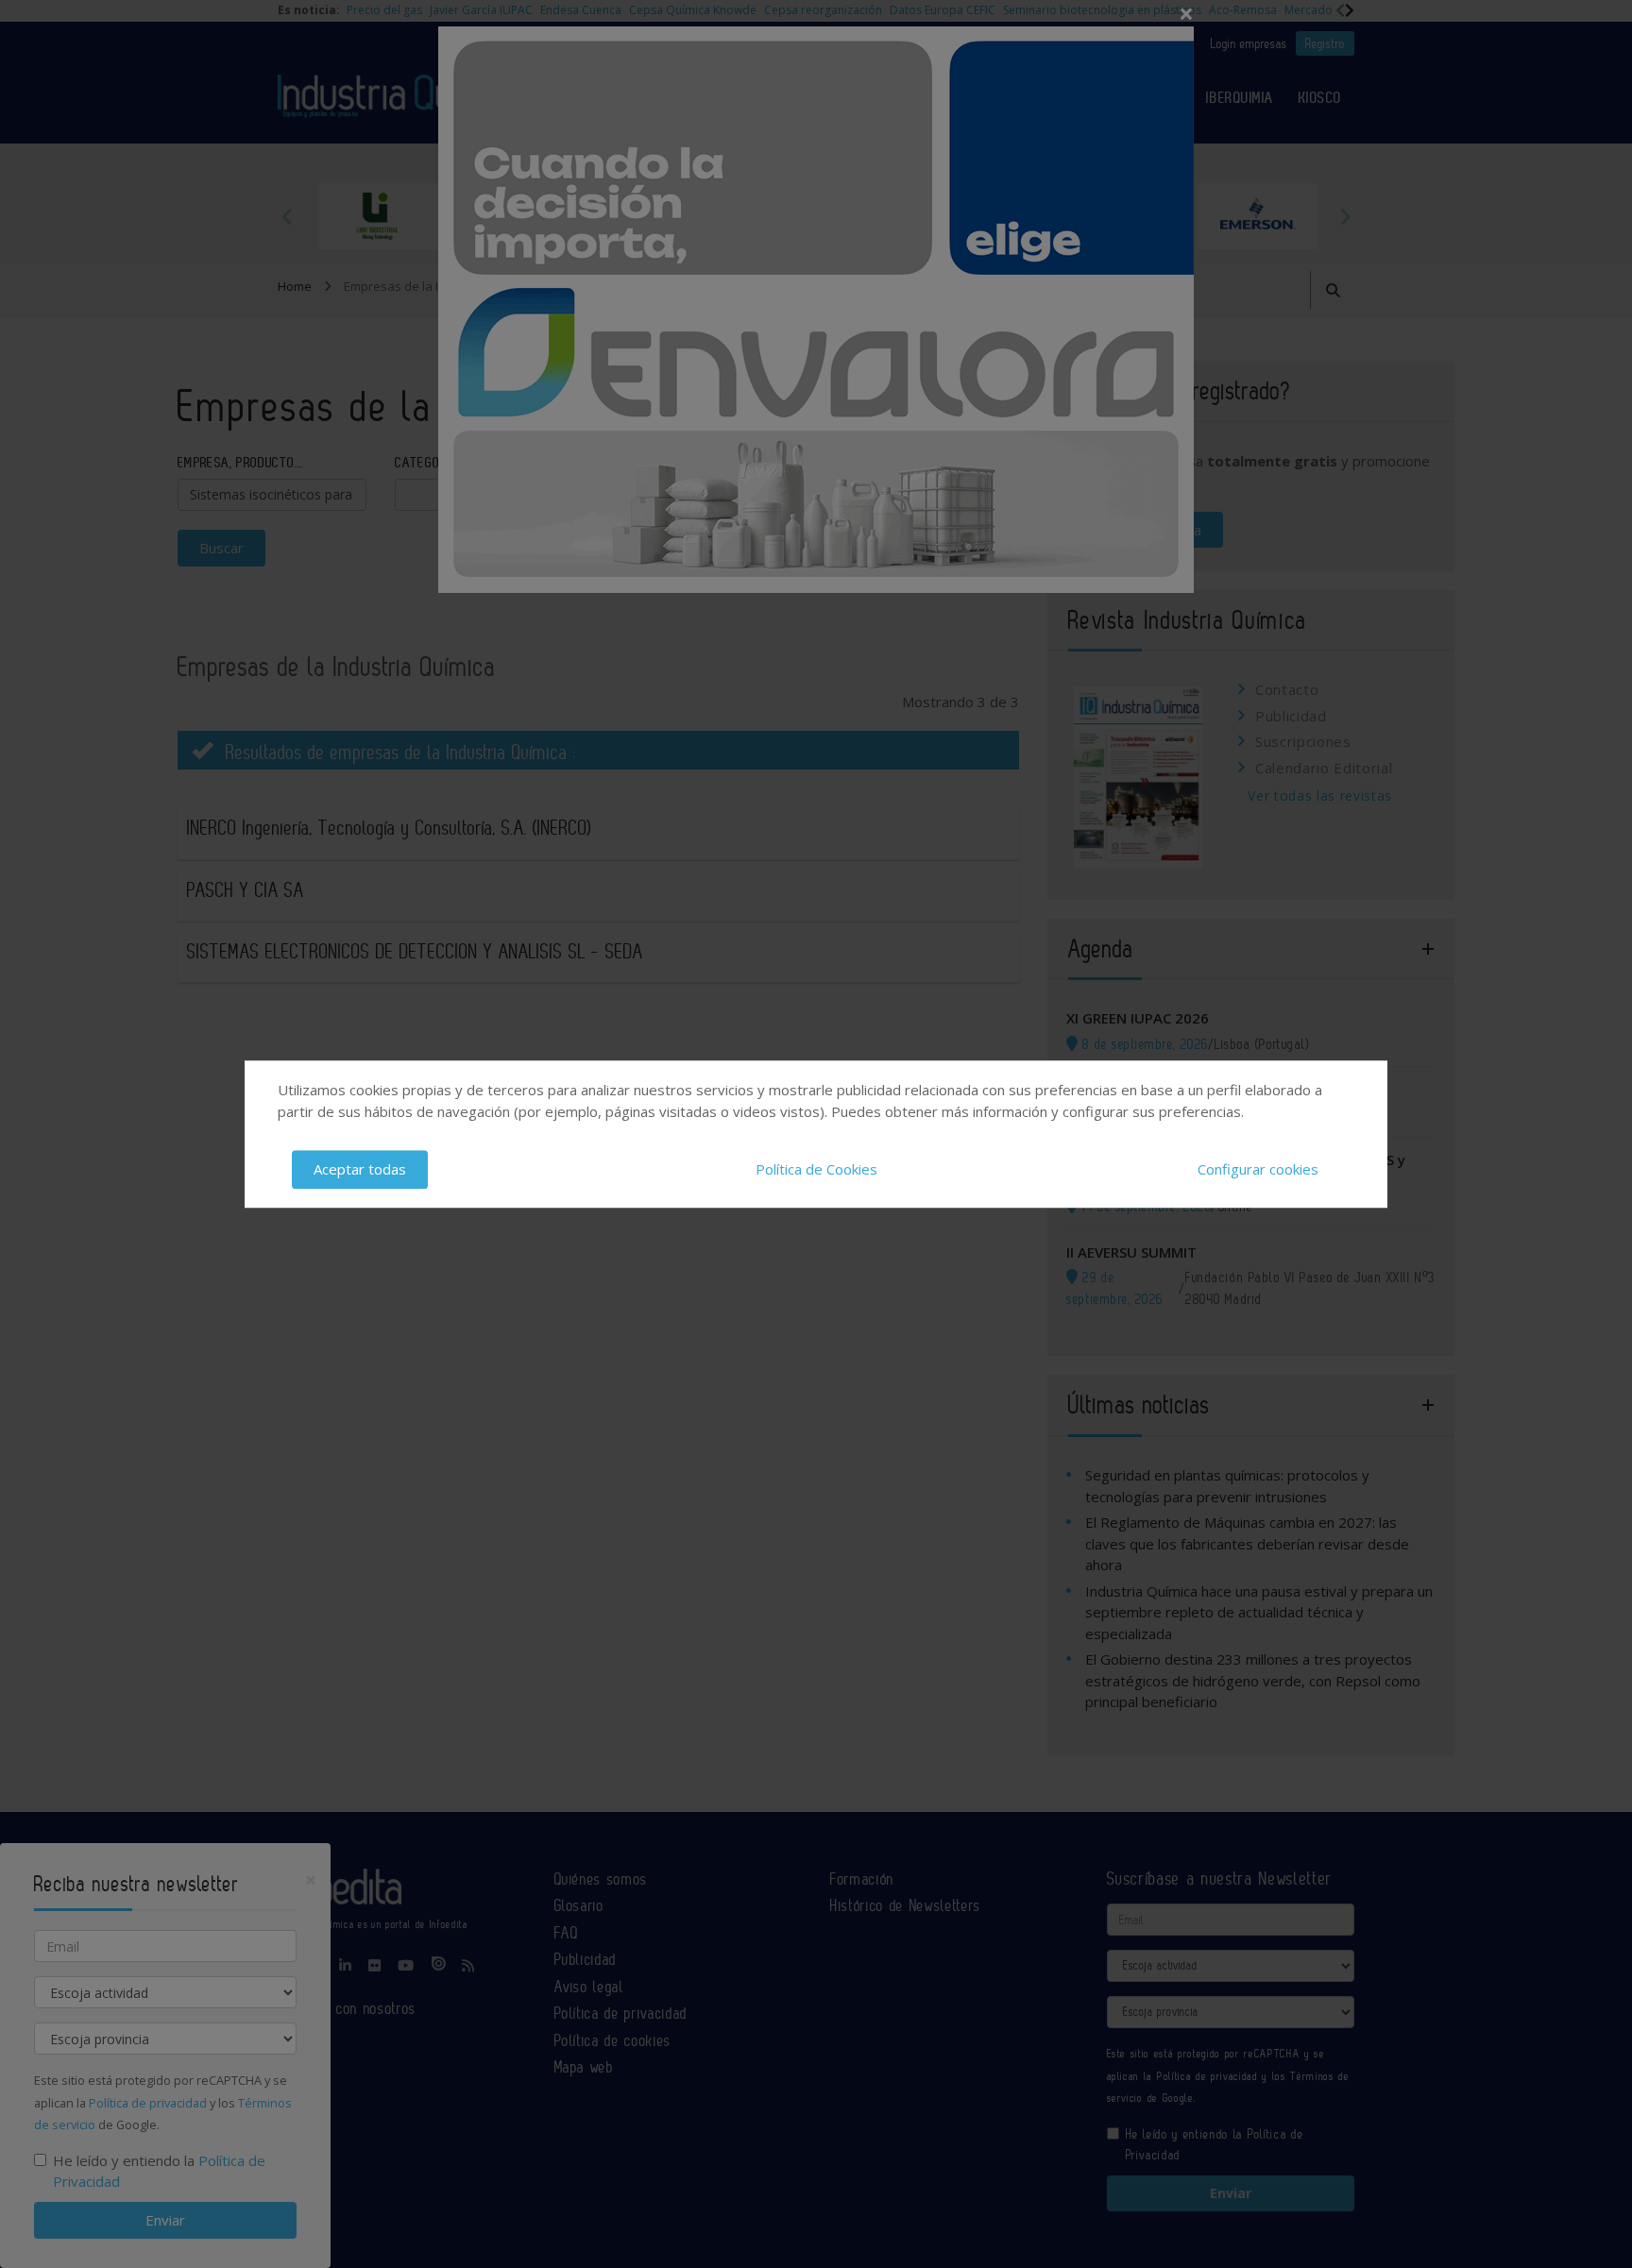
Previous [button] (287, 216)
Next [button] (1345, 216)
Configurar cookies (1258, 1169)
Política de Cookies (816, 1169)
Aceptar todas (360, 1169)
